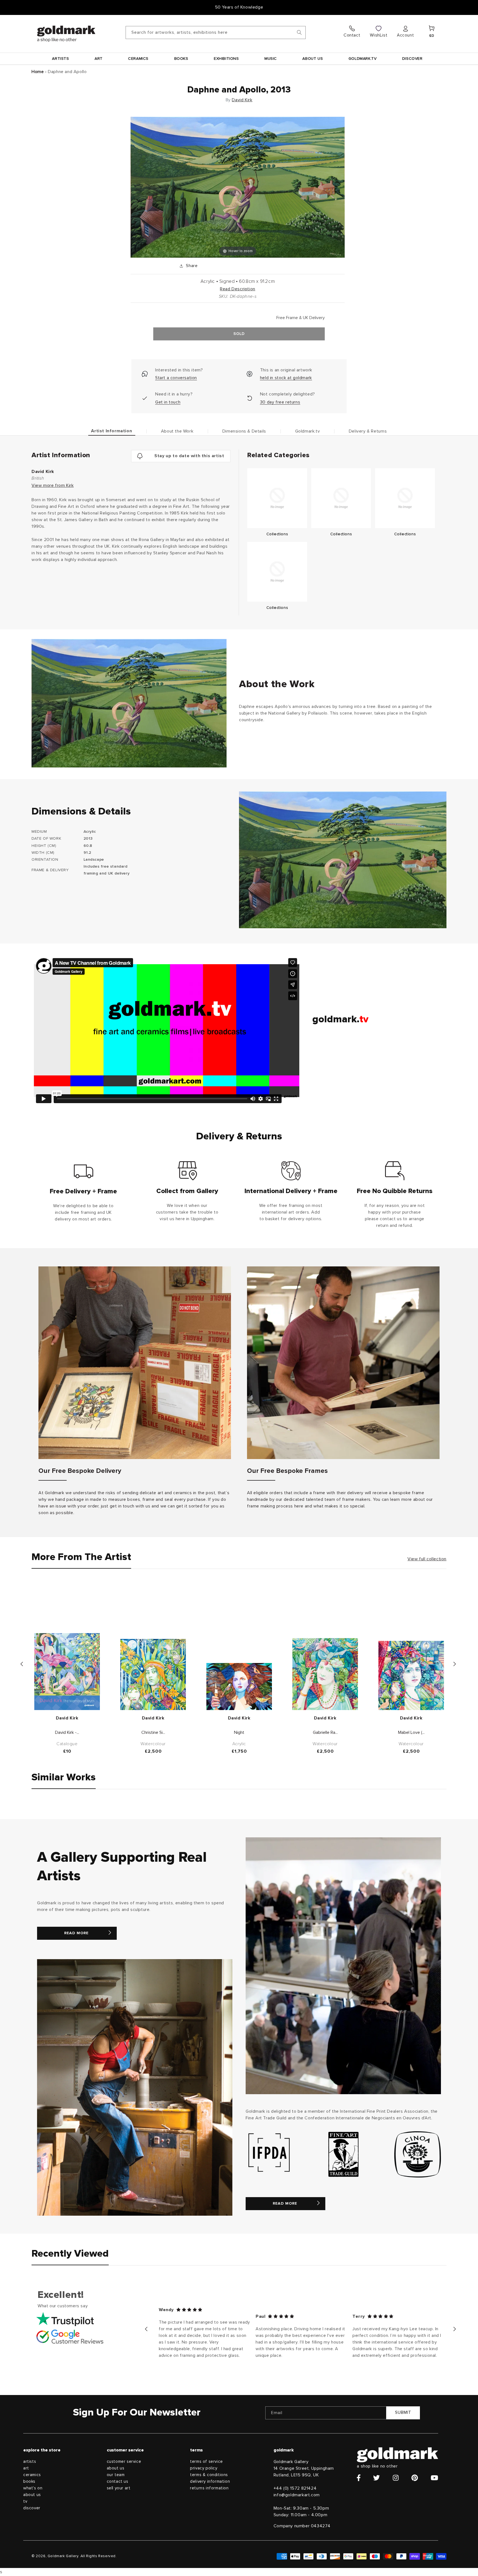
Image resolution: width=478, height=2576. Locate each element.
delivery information (210, 2481)
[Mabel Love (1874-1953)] (411, 1675)
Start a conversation (176, 378)
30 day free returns (280, 402)
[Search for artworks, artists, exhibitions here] (299, 32)
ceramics (32, 2475)
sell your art (119, 2488)
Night (239, 1732)
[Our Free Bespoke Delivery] (135, 1363)
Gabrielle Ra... (325, 1732)
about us (32, 2495)
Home (38, 72)
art (26, 2468)
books (29, 2481)
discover (32, 2508)
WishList (379, 35)
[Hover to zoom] (237, 187)
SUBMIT (403, 2413)
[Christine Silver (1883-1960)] (153, 1674)
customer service (124, 2462)
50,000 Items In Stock (239, 7)
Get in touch (168, 402)
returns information (209, 2488)
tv (25, 2501)
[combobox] (216, 33)
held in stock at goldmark (286, 378)
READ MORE (76, 1933)
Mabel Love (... (411, 1732)
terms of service (206, 2462)
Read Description (238, 289)
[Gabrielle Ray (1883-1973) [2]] (325, 1674)
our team (116, 2475)
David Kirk (242, 100)
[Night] (239, 1687)
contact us (118, 2481)
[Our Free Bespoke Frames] (343, 1363)
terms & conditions (209, 2475)
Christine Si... (153, 1732)
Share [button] (192, 266)
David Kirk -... (67, 1732)
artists (30, 2462)
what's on (33, 2488)
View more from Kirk (53, 485)
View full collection (427, 1559)
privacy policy (204, 2468)
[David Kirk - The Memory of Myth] (67, 1672)
